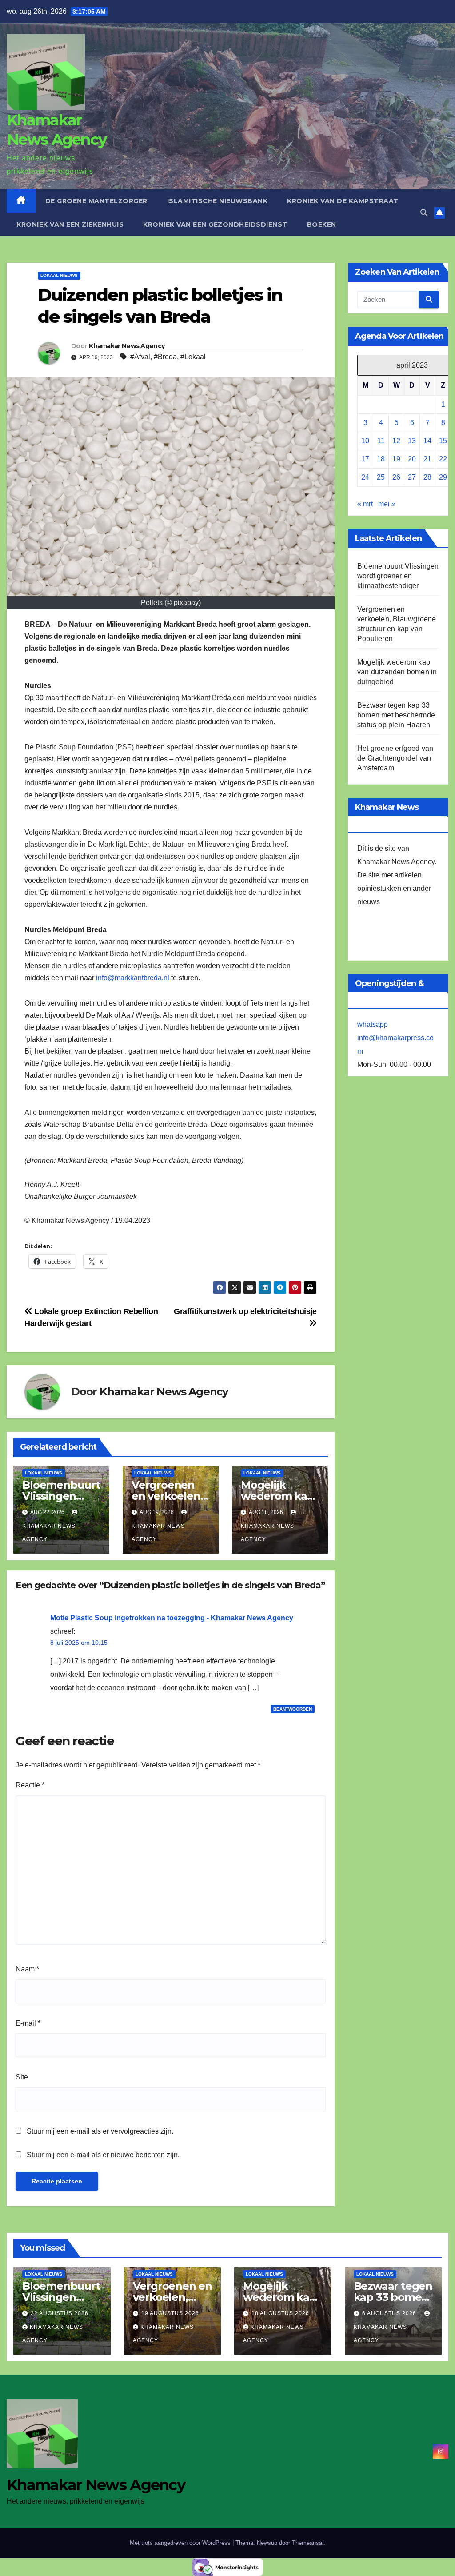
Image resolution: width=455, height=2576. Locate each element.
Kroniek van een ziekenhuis (70, 224)
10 (365, 441)
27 (412, 477)
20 (412, 459)
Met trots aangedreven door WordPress (181, 2543)
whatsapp (373, 1024)
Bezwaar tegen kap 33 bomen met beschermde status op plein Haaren (396, 715)
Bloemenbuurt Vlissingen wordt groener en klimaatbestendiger (398, 576)
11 (381, 441)
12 (396, 441)
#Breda (165, 357)
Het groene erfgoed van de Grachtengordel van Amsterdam (395, 758)
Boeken (322, 224)
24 (365, 477)
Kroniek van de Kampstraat (343, 201)
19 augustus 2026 (170, 2313)
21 (427, 459)
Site (22, 2077)
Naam (27, 1969)
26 (396, 477)
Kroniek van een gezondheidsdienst (215, 224)
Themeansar (308, 2543)
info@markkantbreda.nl (133, 978)
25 (381, 477)
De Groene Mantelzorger (96, 201)
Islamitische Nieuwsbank (218, 201)
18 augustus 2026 (280, 2313)
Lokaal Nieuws (59, 275)
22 (443, 459)
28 (427, 477)
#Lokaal (193, 357)
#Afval (140, 357)
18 (381, 459)
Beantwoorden (293, 1709)
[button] (424, 213)
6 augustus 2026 (390, 2313)
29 (443, 477)
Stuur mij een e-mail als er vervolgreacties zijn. (100, 2131)
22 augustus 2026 (60, 2313)
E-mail (28, 2023)
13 (412, 441)
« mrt (365, 504)
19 (396, 459)
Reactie (30, 1785)
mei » (387, 504)
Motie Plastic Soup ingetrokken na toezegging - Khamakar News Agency (172, 1618)
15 (443, 441)
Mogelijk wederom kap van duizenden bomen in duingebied (397, 672)
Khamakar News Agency (127, 346)
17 (365, 459)
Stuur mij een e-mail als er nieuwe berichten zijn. (103, 2155)
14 (427, 441)
